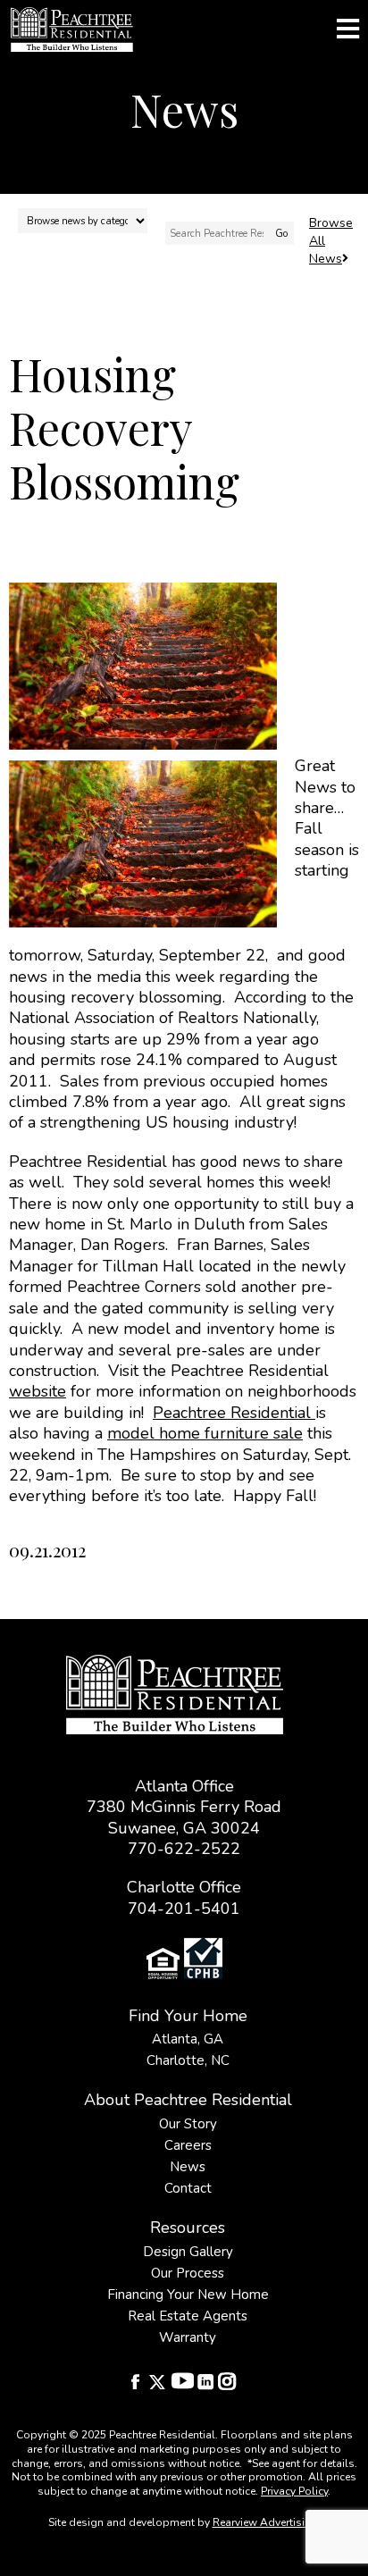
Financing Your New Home (188, 2295)
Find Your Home (188, 2016)
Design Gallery (188, 2252)
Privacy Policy (294, 2491)
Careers (188, 2145)
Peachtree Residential (234, 1413)
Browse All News (331, 241)
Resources (188, 2228)
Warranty (188, 2337)
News (188, 2167)
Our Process (188, 2273)
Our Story (188, 2124)
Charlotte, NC (188, 2060)
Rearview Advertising (265, 2522)
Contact (188, 2188)
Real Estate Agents (188, 2316)
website (38, 1391)
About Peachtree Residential (188, 2100)
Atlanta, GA (188, 2039)
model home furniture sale (205, 1433)
